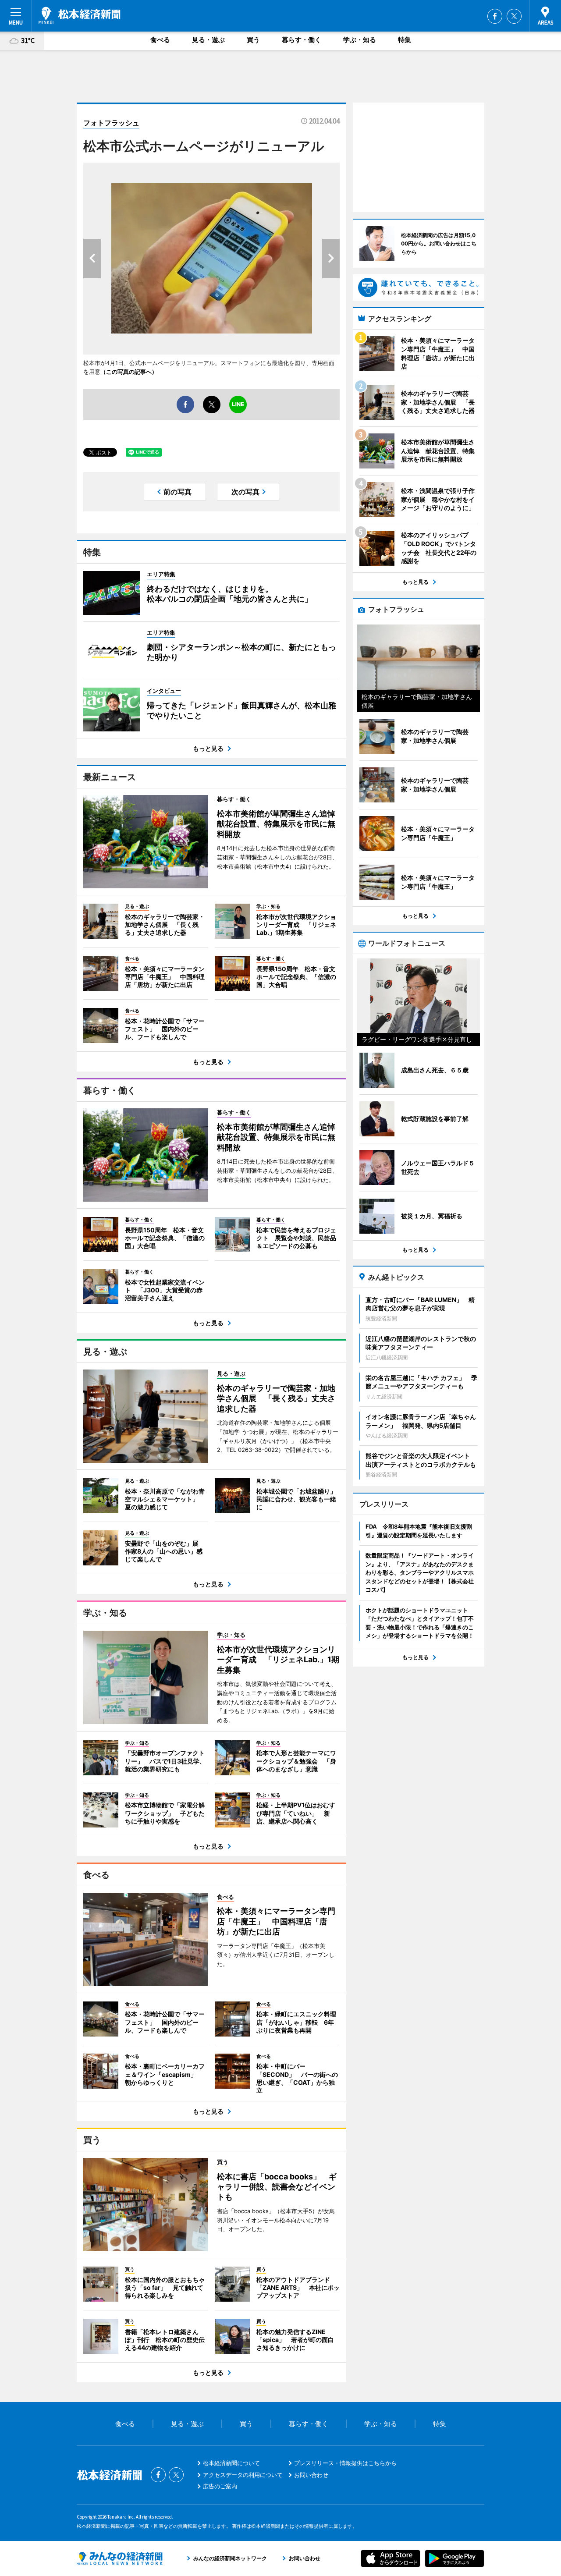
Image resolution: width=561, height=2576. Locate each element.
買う (253, 40)
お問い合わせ (311, 2475)
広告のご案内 (220, 2486)
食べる (160, 40)
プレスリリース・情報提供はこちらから (345, 2463)
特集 (405, 40)
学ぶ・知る (360, 40)
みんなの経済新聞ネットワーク (120, 2558)
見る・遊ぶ (208, 40)
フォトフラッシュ (111, 123)
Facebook (495, 16)
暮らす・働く (302, 40)
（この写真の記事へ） (129, 372)
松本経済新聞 (80, 15)
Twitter (514, 16)
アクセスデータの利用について (243, 2475)
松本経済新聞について (231, 2463)
